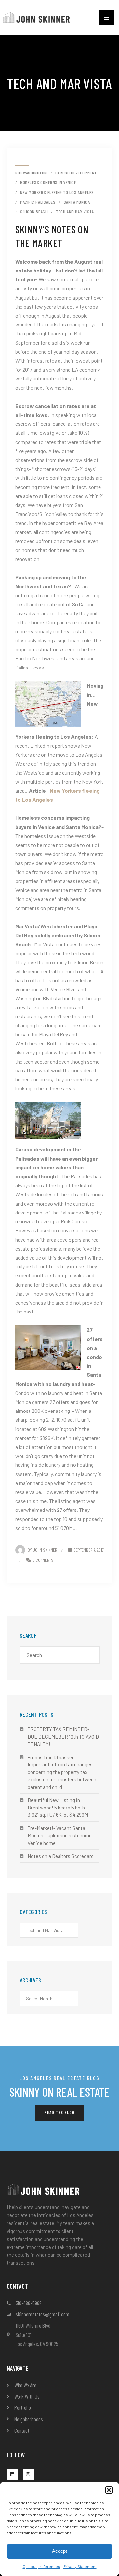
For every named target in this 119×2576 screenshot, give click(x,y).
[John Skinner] (37, 17)
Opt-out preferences (41, 2566)
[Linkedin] (12, 2474)
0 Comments (43, 1560)
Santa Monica (77, 202)
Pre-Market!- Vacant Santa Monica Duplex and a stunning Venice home (60, 1835)
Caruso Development (76, 173)
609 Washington (31, 173)
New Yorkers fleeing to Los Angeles (57, 192)
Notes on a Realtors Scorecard (61, 1856)
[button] (109, 2490)
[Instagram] (28, 2474)
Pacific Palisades (38, 202)
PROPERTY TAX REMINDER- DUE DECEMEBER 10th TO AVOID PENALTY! (63, 1736)
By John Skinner (42, 1550)
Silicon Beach (34, 212)
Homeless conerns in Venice (48, 182)
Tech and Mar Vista (75, 212)
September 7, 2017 (89, 1550)
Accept (59, 2551)
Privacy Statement (80, 2566)
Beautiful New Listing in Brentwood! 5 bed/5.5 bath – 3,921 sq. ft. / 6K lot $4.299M (58, 1807)
